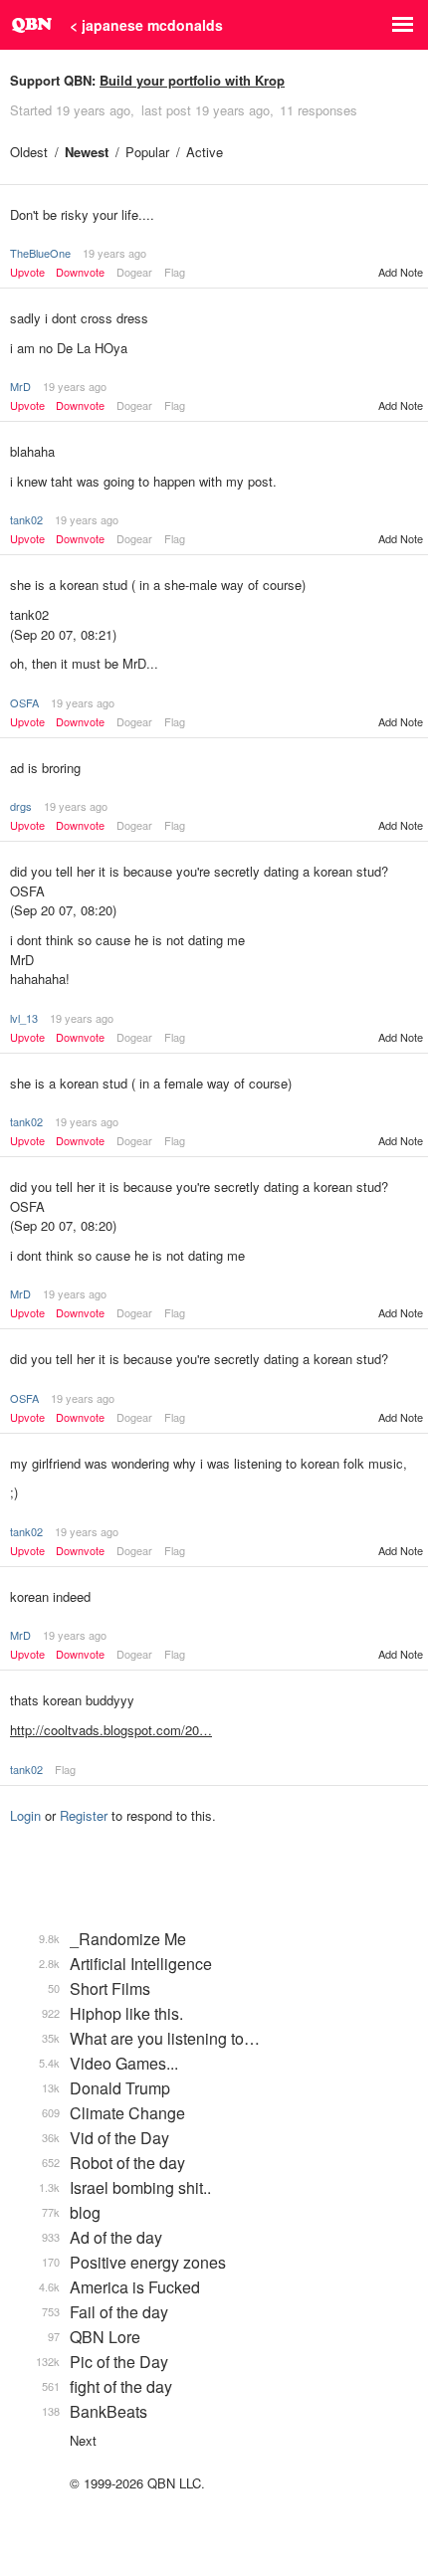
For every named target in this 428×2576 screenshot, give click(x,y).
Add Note (401, 272)
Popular (147, 152)
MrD (20, 386)
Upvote (27, 272)
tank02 (26, 519)
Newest (87, 152)
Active (205, 152)
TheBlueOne (40, 253)
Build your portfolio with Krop (192, 80)
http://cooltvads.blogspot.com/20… (111, 1730)
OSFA (24, 702)
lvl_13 (24, 1018)
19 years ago (114, 253)
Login (25, 1815)
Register (84, 1815)
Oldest (29, 152)
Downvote (80, 272)
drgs (21, 806)
